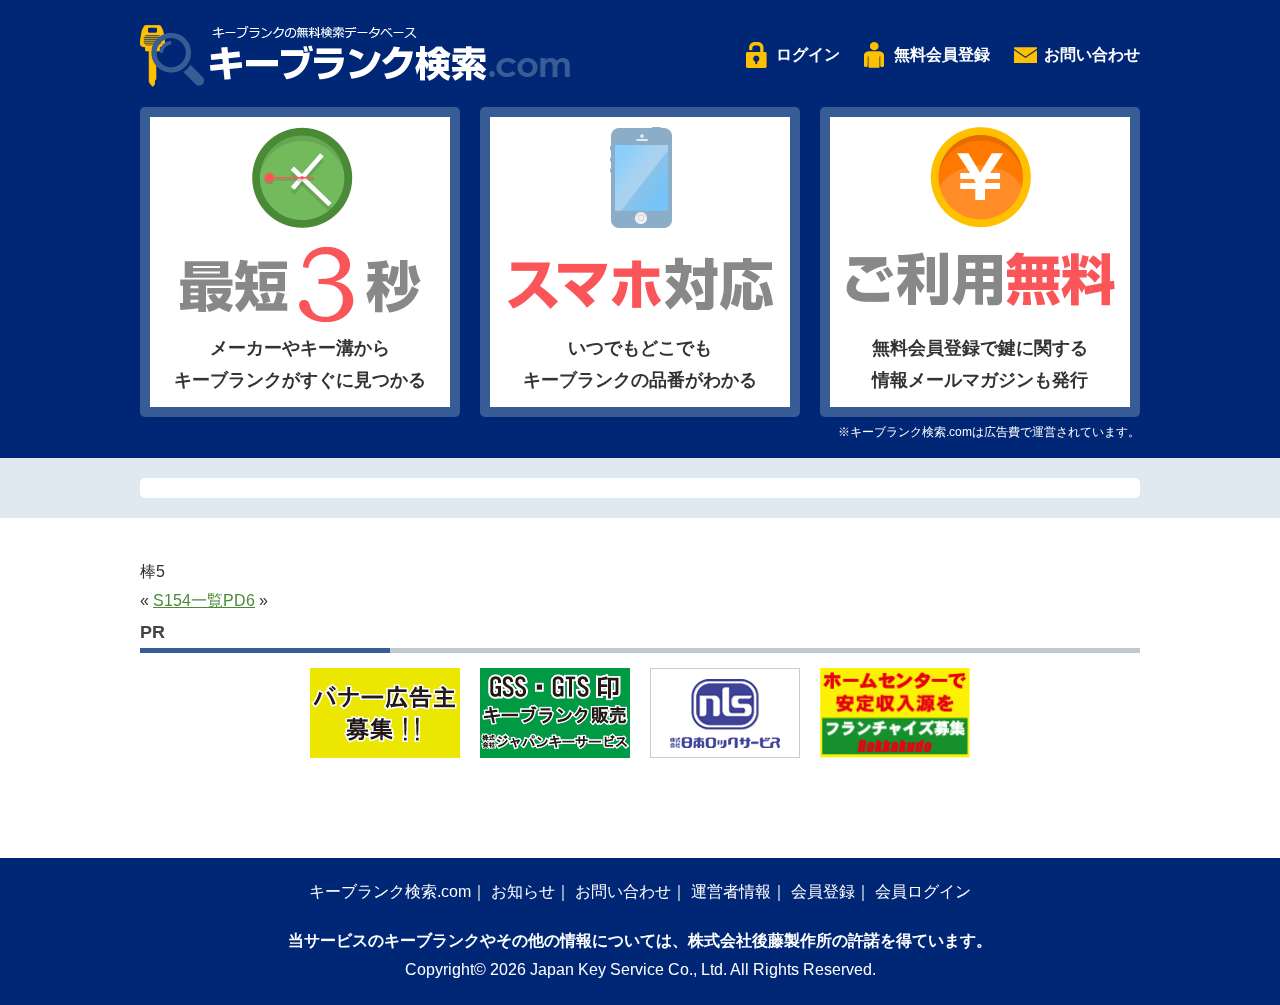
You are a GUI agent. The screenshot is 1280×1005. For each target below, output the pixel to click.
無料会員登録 (942, 54)
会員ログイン (923, 891)
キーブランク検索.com (390, 891)
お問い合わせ (1092, 54)
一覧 (207, 600)
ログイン (808, 54)
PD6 (239, 600)
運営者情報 (731, 891)
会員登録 (823, 891)
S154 (172, 600)
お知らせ (523, 891)
